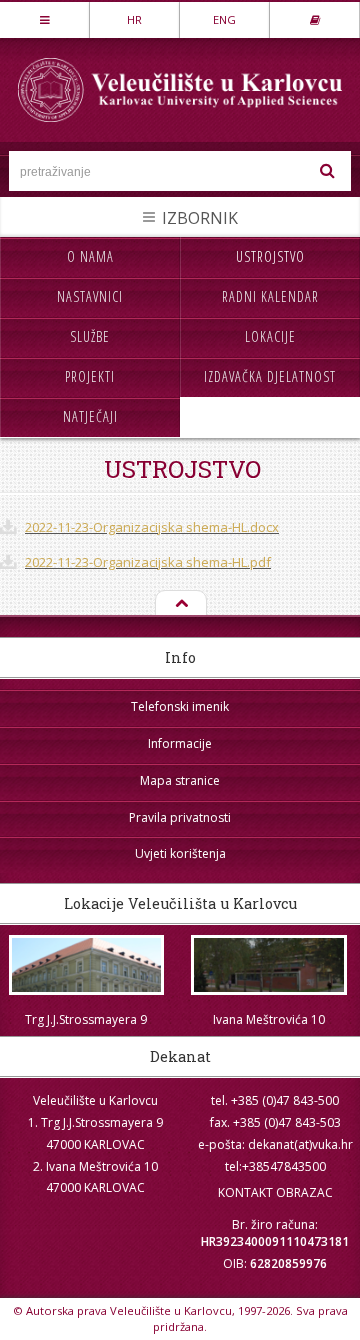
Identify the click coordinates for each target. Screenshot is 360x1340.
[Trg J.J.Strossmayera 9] (86, 965)
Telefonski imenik (180, 706)
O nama (90, 256)
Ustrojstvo (270, 256)
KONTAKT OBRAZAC (275, 1192)
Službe (90, 336)
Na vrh (180, 604)
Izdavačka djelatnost (270, 376)
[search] (327, 171)
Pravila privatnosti (180, 817)
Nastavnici (90, 296)
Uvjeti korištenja (180, 853)
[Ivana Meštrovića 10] (269, 965)
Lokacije (270, 336)
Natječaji (90, 416)
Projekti (90, 376)
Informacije (180, 743)
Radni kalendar (270, 296)
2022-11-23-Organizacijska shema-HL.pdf (148, 562)
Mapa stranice (180, 780)
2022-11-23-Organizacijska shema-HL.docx (152, 527)
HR (134, 19)
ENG (224, 19)
